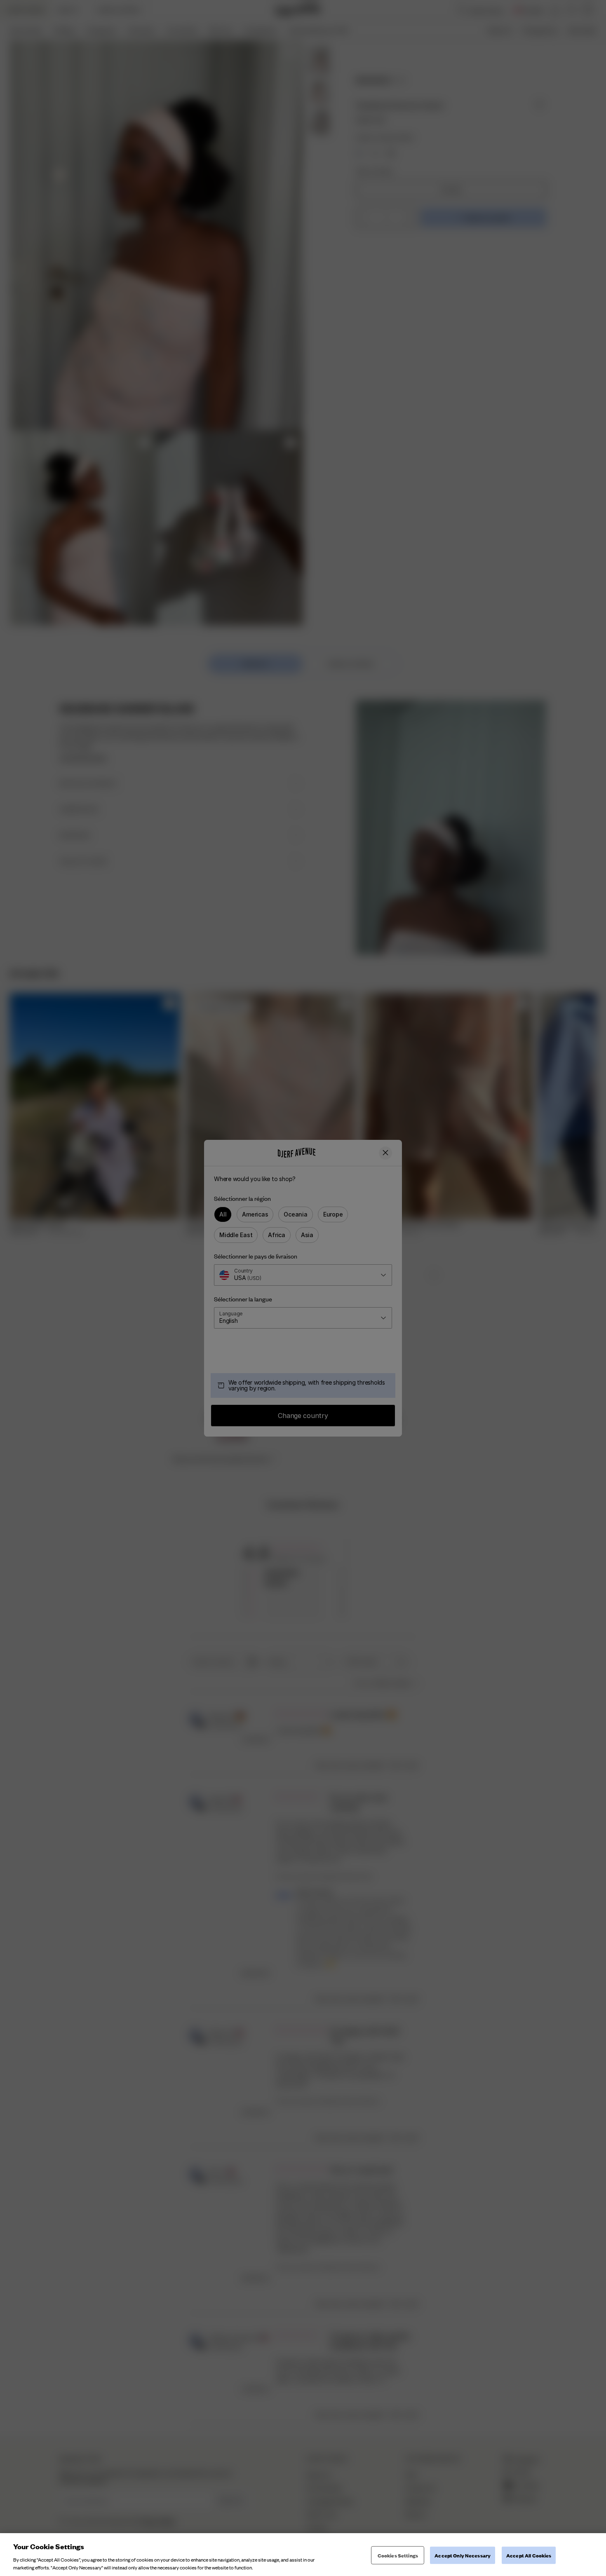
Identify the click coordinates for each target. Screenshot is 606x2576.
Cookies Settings (398, 2555)
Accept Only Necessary (463, 2555)
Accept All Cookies (529, 2555)
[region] (303, 2555)
